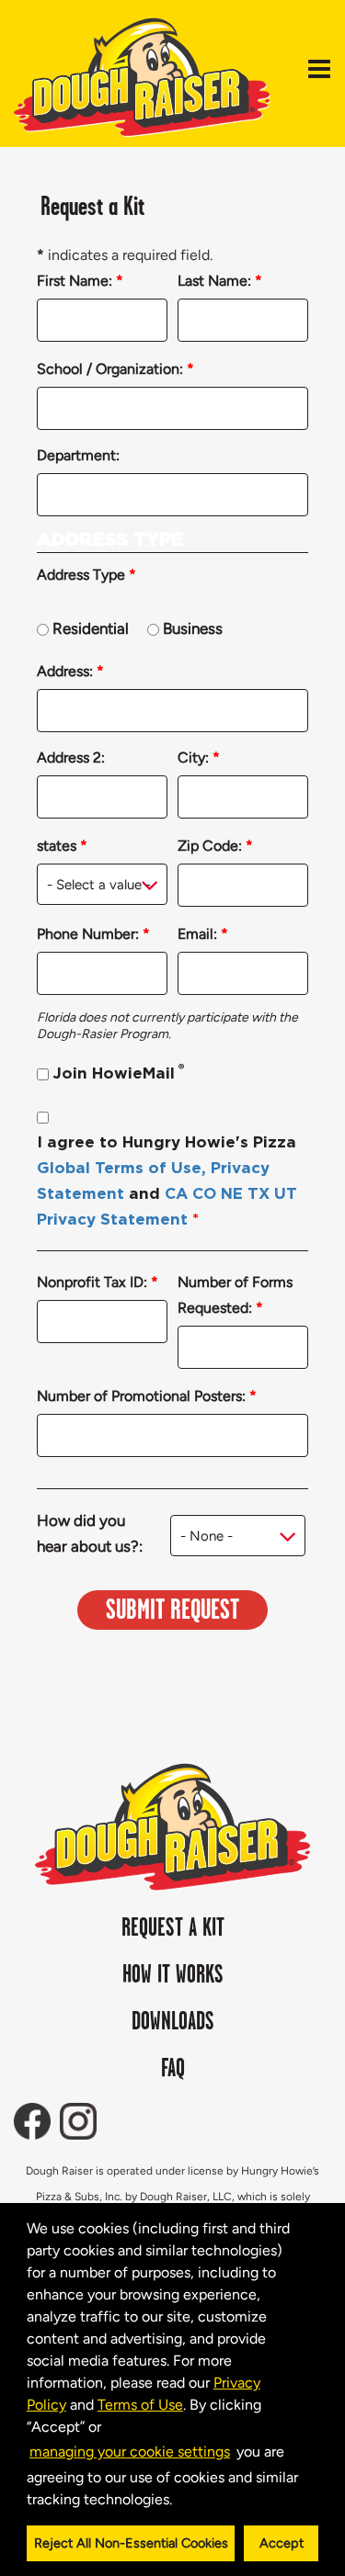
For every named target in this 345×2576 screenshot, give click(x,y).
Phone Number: (93, 934)
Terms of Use (140, 2405)
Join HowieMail (119, 1072)
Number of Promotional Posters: (147, 1396)
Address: (70, 671)
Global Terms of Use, (121, 1168)
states (62, 846)
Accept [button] (282, 2543)
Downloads (173, 2022)
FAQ (173, 2069)
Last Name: (220, 281)
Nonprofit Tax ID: (98, 1282)
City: (199, 757)
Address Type (86, 575)
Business (193, 628)
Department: (78, 455)
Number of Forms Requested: (235, 1295)
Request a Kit (173, 1928)
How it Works (173, 1975)
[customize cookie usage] (190, 2503)
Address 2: (71, 757)
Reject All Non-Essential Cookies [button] (131, 2543)
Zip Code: (215, 846)
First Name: (80, 281)
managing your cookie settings (130, 2452)
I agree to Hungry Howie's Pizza (167, 1181)
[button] (178, 2501)
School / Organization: (115, 369)
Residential (91, 628)
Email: (203, 934)
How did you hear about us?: (90, 1533)
